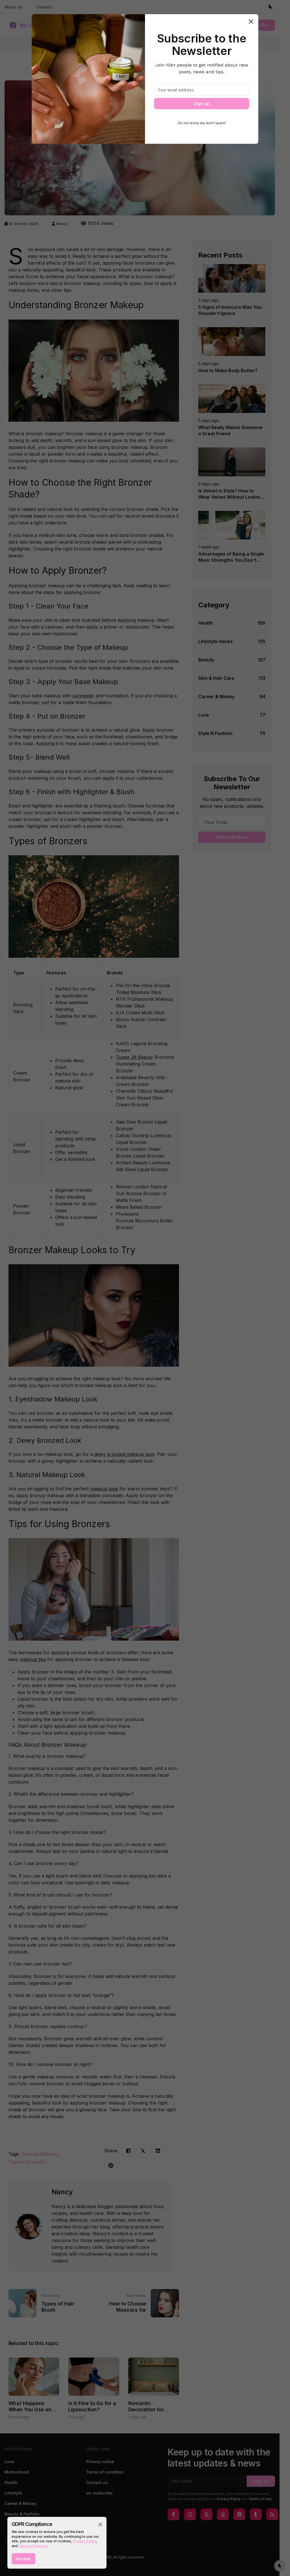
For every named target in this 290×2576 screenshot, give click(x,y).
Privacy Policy (85, 2541)
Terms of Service (33, 2546)
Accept (24, 2559)
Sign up (202, 103)
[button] (100, 2524)
